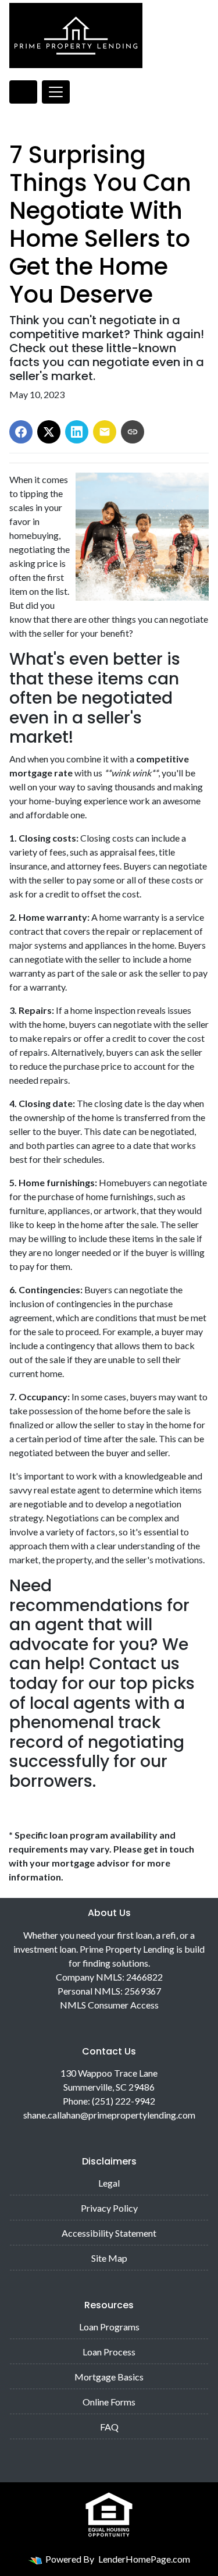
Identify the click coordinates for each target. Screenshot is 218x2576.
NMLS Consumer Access (109, 2005)
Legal (109, 2183)
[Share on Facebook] (21, 432)
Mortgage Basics (109, 2377)
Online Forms (109, 2402)
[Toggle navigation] (56, 92)
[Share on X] (49, 432)
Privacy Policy (109, 2208)
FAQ (109, 2427)
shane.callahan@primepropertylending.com (109, 2115)
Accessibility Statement (109, 2233)
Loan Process (109, 2352)
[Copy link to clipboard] (133, 432)
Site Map (109, 2258)
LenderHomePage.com (144, 2559)
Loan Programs (109, 2327)
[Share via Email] (105, 432)
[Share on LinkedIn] (77, 432)
